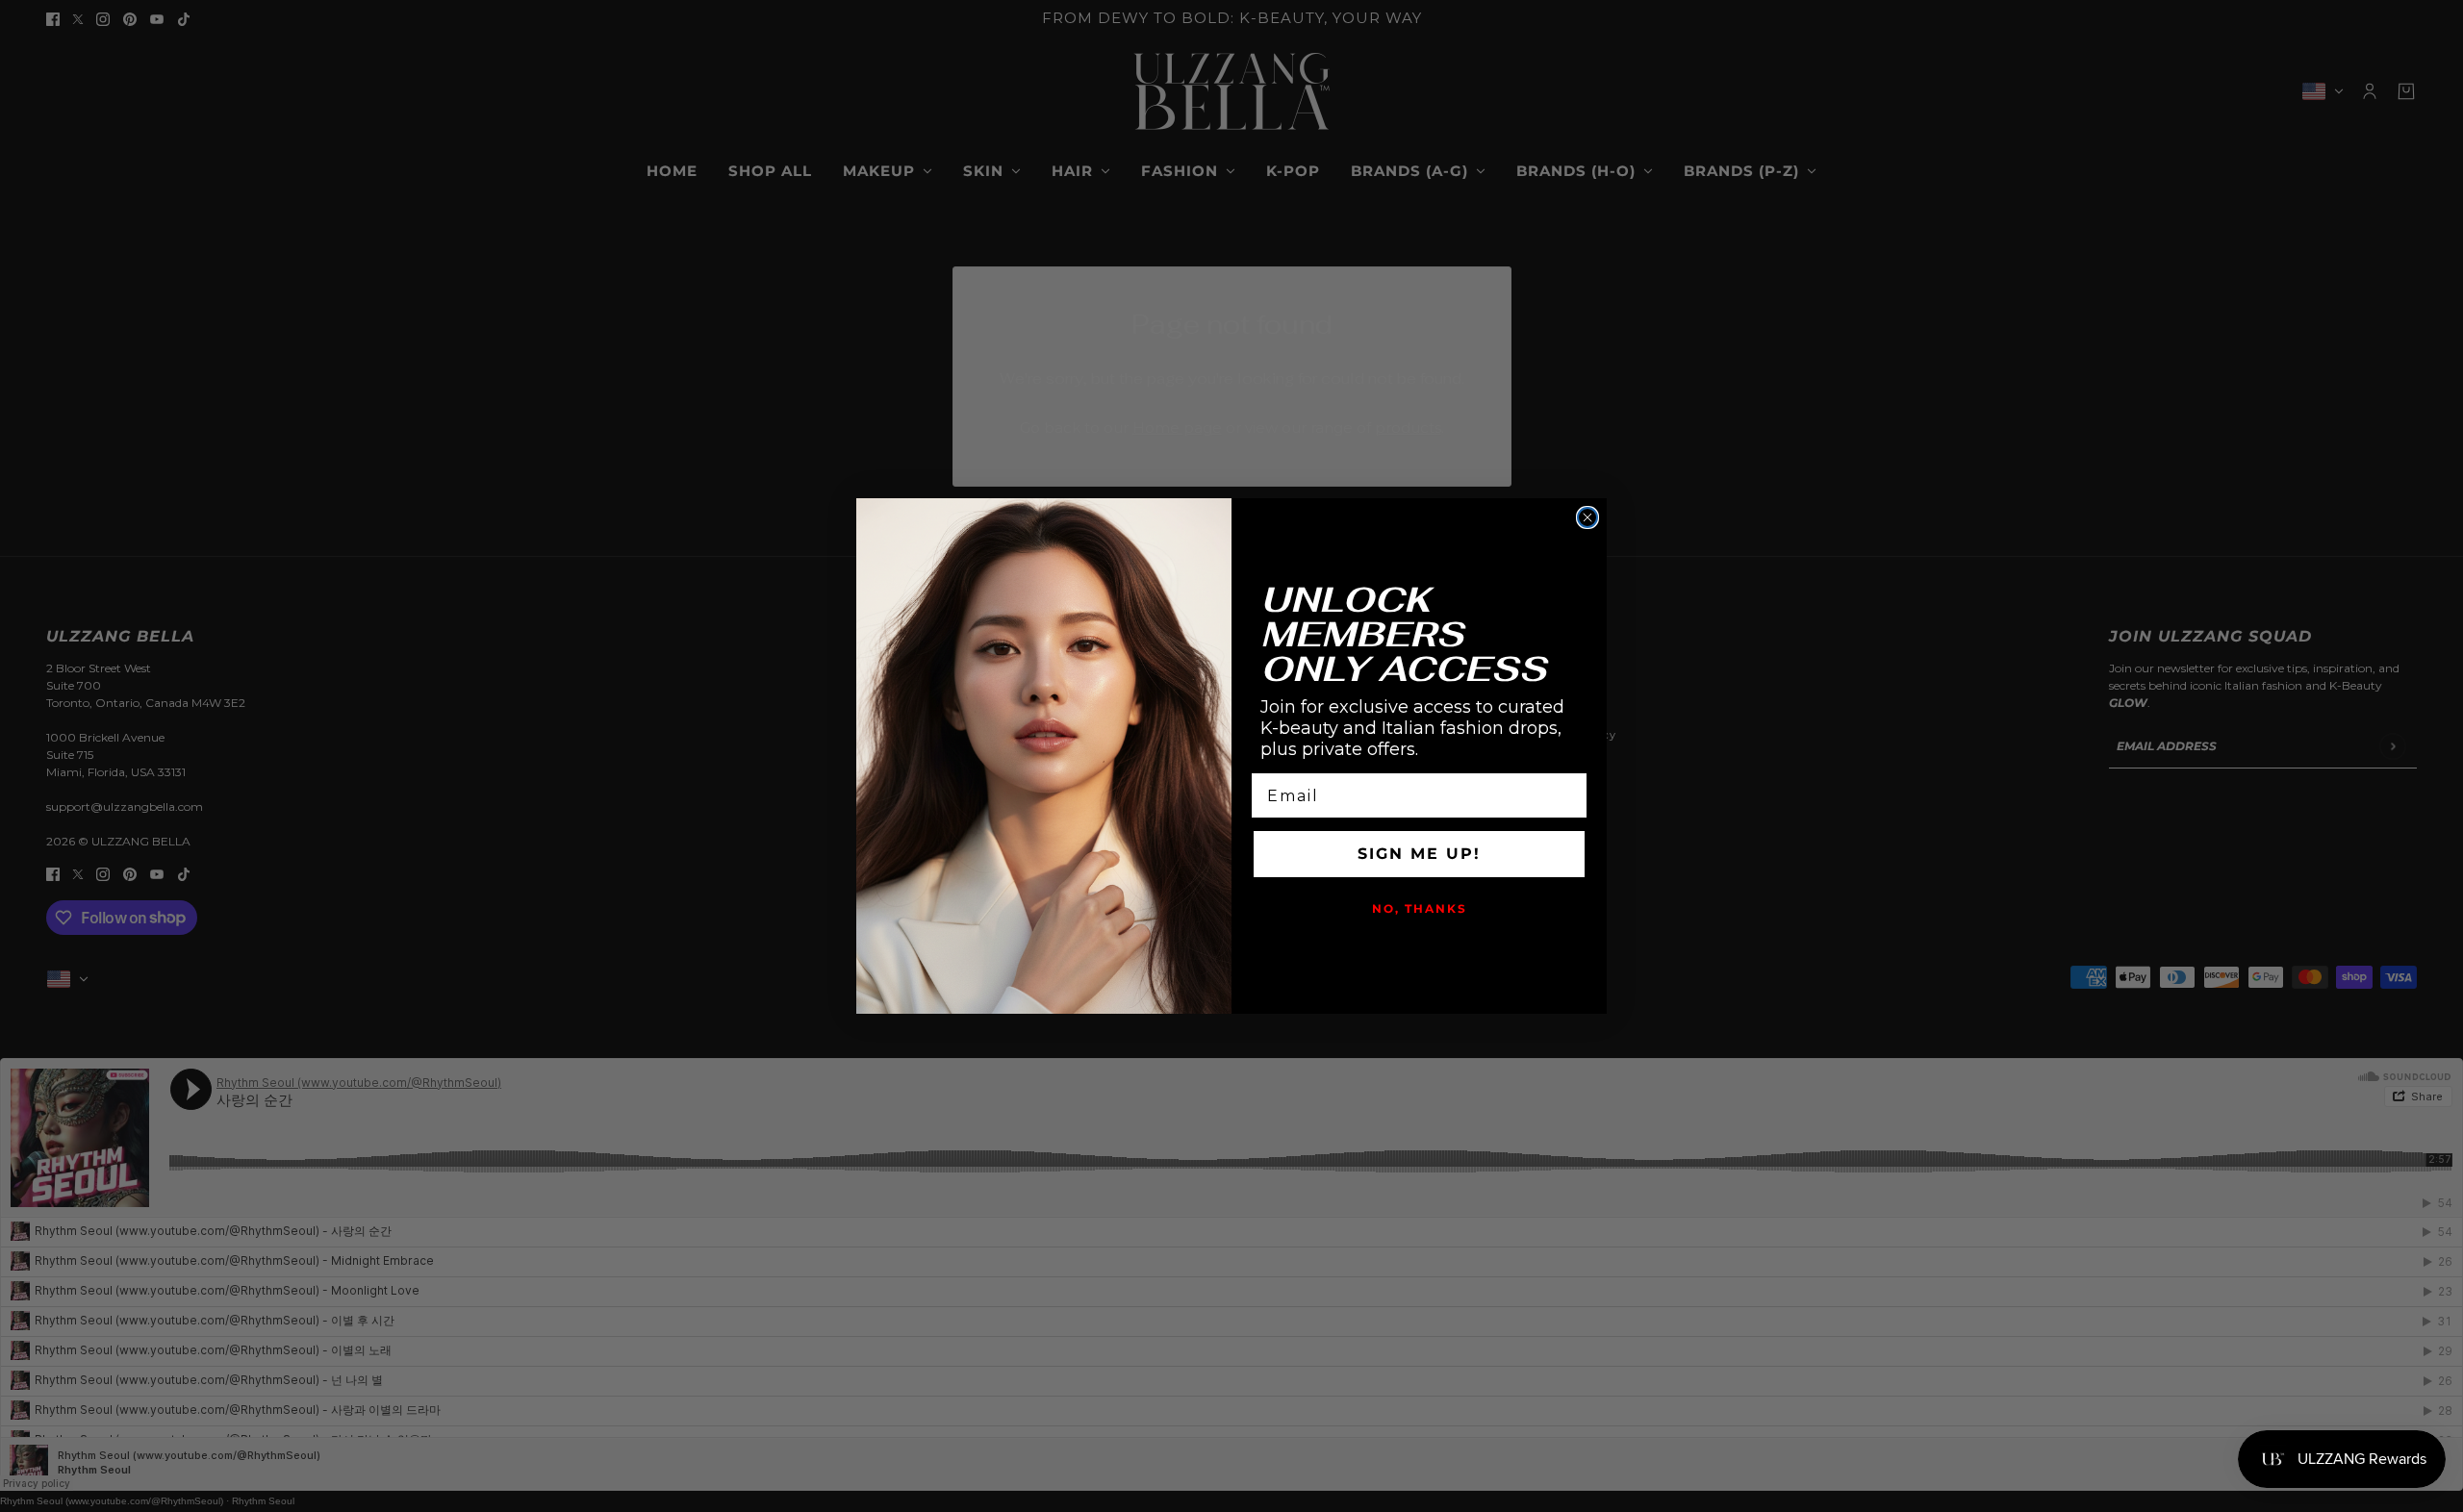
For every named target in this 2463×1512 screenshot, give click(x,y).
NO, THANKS (1420, 908)
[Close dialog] (1587, 517)
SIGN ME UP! (1419, 854)
